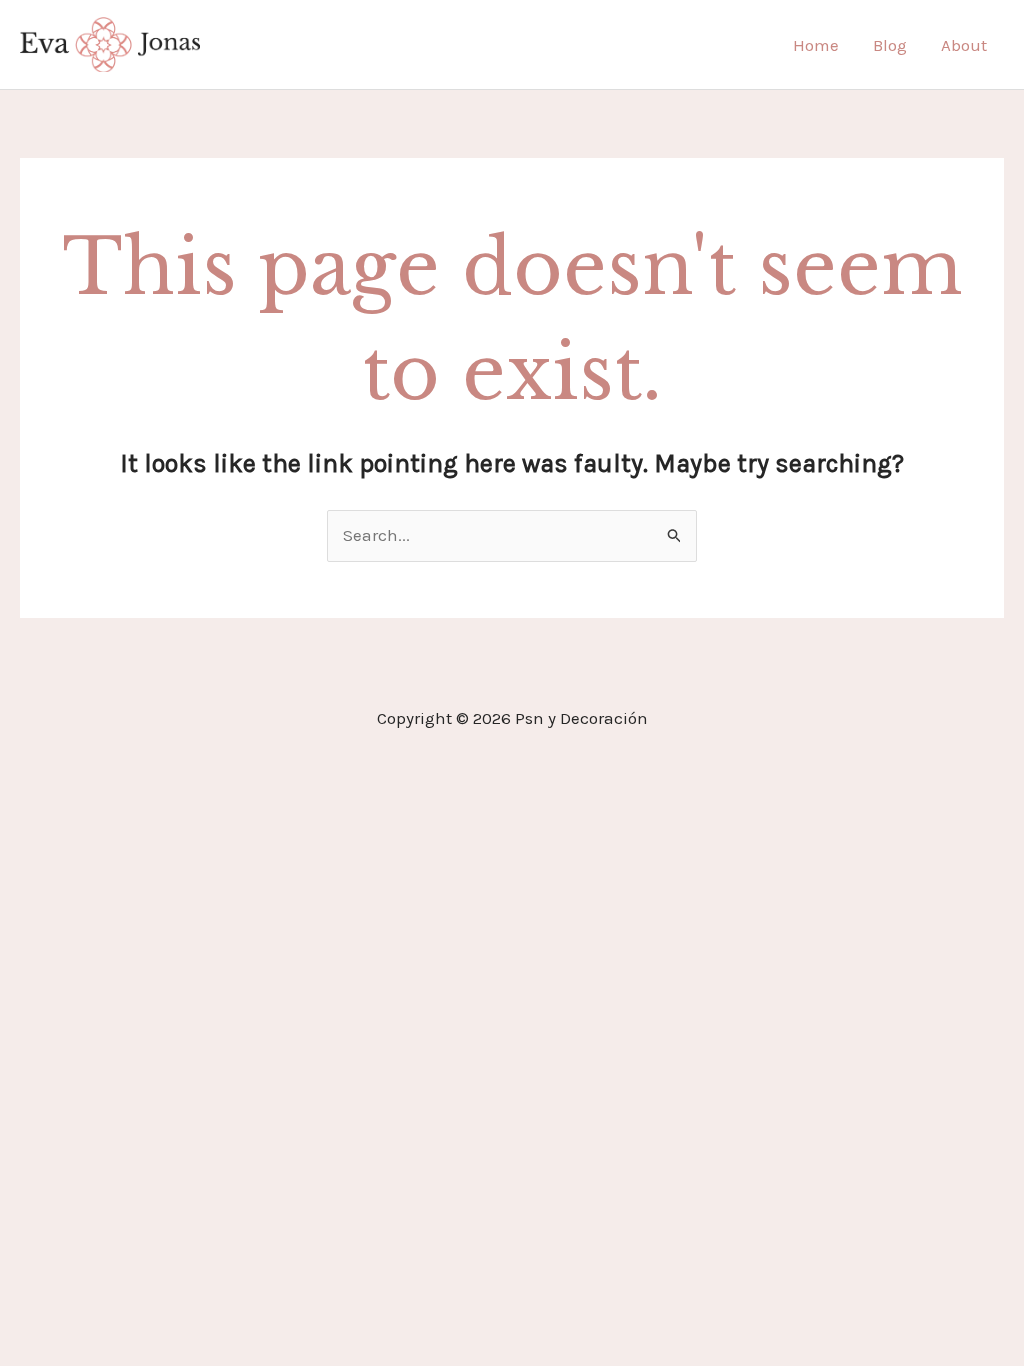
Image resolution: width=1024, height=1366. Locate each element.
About (964, 45)
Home (816, 45)
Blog (890, 45)
